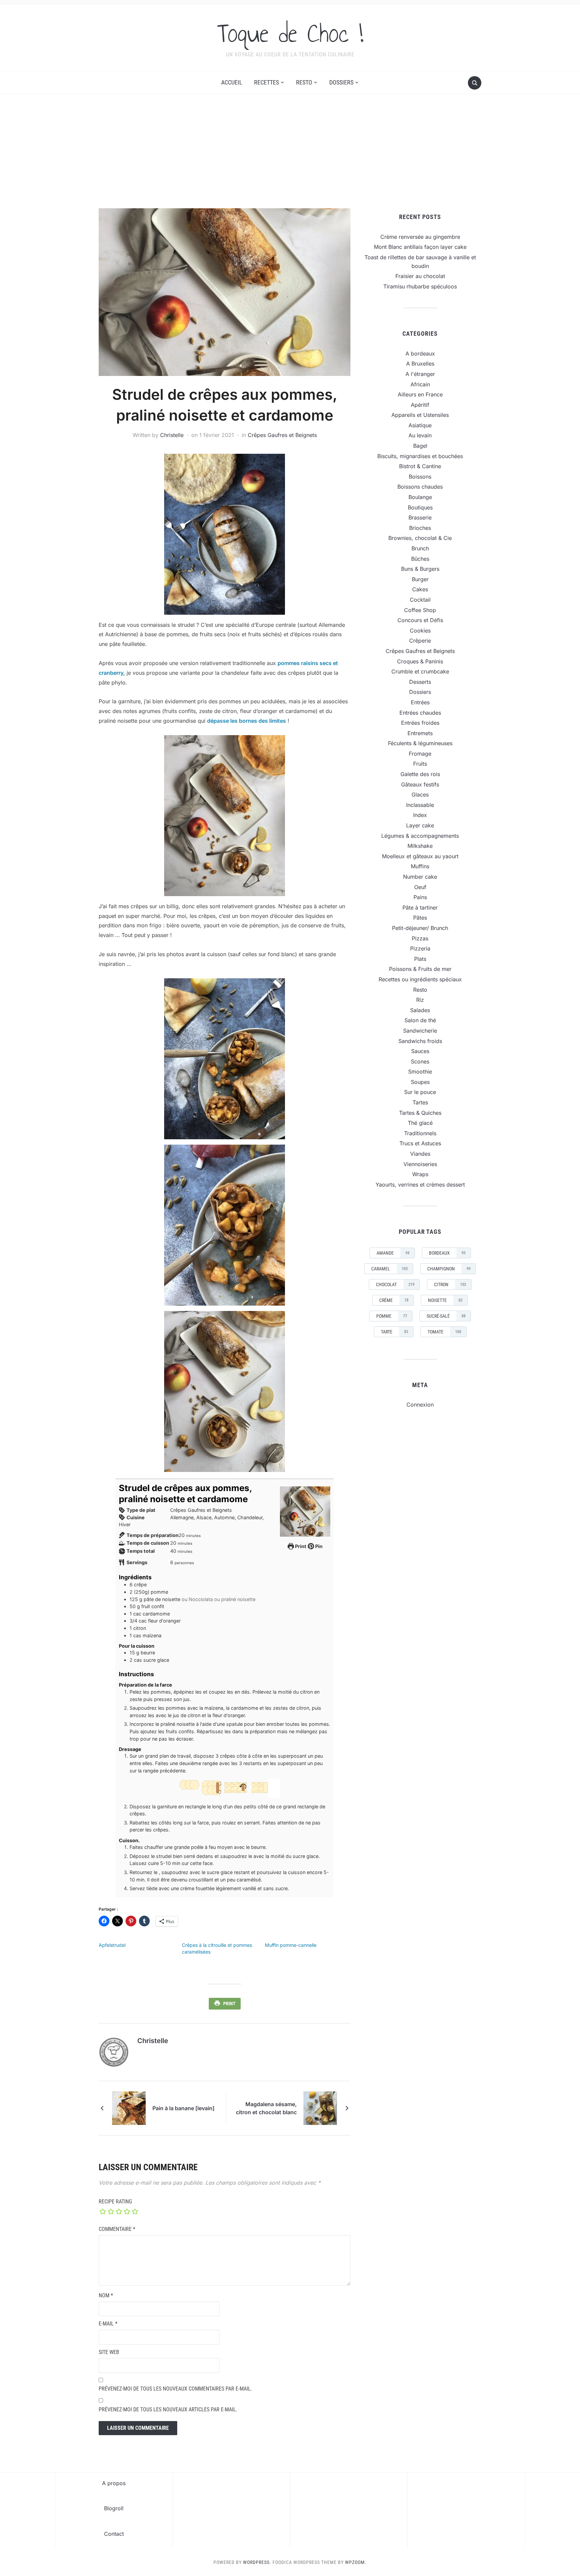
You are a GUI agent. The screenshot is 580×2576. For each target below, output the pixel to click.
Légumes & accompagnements (420, 836)
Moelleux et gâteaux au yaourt (420, 856)
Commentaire (117, 2229)
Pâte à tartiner (420, 908)
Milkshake (420, 846)
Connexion (420, 1405)
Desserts (420, 682)
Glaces (420, 794)
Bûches (420, 559)
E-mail (108, 2324)
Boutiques (420, 507)
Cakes (420, 589)
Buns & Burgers (420, 569)
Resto (304, 82)
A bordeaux (420, 353)
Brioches (420, 528)
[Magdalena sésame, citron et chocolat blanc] (320, 2107)
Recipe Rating (115, 2202)
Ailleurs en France (420, 394)
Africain (420, 384)
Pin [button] (318, 1546)
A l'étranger (420, 374)
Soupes (420, 1082)
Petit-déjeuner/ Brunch (420, 928)
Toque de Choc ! (290, 33)
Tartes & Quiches (420, 1113)
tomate (444, 1332)
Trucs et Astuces (420, 1143)
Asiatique (420, 425)
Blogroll (114, 2508)
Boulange (420, 497)
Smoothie (420, 1072)
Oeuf (420, 887)
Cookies (420, 631)
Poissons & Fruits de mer (420, 969)
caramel (390, 1269)
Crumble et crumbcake (420, 671)
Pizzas (420, 938)
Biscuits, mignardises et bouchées (420, 456)
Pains (420, 897)
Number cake (420, 877)
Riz (420, 1000)
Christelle (172, 435)
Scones (420, 1061)
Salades (420, 1010)
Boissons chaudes (420, 487)
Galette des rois (420, 774)
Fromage (420, 754)
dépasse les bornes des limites (247, 721)
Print (300, 1546)
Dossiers (341, 82)
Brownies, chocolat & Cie (420, 538)
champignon (449, 1269)
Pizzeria (420, 948)
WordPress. (257, 2562)
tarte (395, 1332)
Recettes (267, 82)
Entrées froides (420, 723)
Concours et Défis (420, 620)
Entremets (420, 733)
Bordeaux (447, 1253)
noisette (445, 1300)
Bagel (420, 446)
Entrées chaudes (420, 713)
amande (393, 1253)
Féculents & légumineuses (420, 743)
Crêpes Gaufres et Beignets (282, 435)
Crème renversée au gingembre (420, 237)
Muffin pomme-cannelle (291, 1945)
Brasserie (420, 517)
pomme (392, 1316)
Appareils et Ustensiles (420, 415)
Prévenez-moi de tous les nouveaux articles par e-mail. (168, 2409)
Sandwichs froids (420, 1041)
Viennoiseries (420, 1164)
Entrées (420, 702)
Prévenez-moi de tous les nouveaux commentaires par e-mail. (175, 2389)
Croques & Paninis (420, 661)
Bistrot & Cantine (420, 466)
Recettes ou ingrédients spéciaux (420, 979)
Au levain (420, 435)
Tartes (420, 1102)
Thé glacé (420, 1123)
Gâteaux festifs (420, 784)
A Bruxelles (420, 364)
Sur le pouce (420, 1092)
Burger (420, 579)
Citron (450, 1284)
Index (420, 815)
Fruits (420, 764)
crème (394, 1300)
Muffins (420, 866)
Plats (420, 959)
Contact (114, 2534)
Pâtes (420, 918)
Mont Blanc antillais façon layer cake (420, 247)
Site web (109, 2352)
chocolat (395, 1284)
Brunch (420, 548)
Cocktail (420, 600)
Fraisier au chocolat (420, 276)
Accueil (232, 82)
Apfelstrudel (112, 1945)
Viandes (420, 1154)
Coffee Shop (420, 610)
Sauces (420, 1051)
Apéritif (420, 405)
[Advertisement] (290, 158)
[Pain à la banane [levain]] (129, 2107)
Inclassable (420, 805)
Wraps (420, 1174)
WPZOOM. (356, 2562)
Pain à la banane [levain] (183, 2108)
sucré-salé (446, 1316)
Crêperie (420, 641)
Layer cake (420, 825)
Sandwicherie (420, 1031)
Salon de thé (420, 1020)
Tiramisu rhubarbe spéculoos (420, 286)
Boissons (420, 477)
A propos (114, 2483)
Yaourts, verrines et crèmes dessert (420, 1185)
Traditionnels (420, 1133)
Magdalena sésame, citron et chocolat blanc (266, 2108)
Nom (106, 2295)
